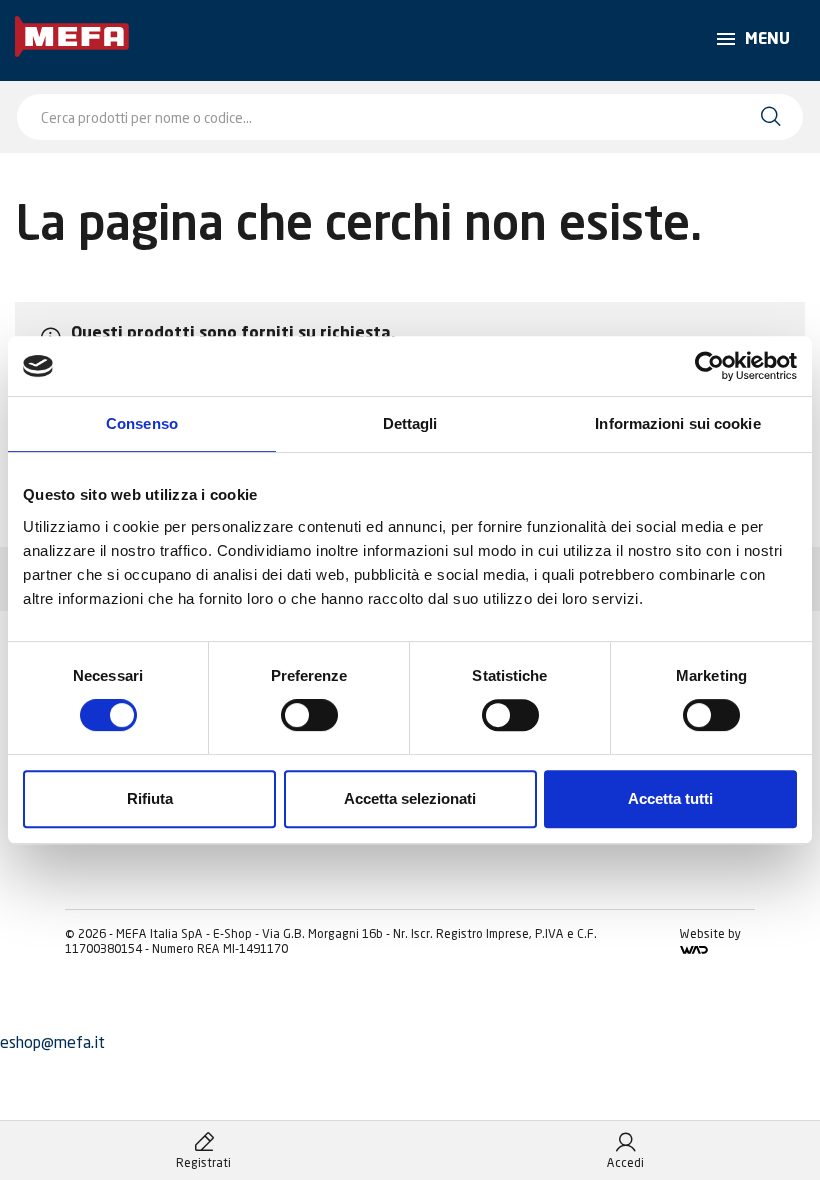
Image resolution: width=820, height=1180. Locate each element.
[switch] (309, 715)
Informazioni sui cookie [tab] (677, 423)
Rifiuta (150, 798)
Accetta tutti (670, 798)
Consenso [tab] (142, 423)
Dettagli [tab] (410, 423)
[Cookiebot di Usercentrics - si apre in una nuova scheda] (709, 366)
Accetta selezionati (410, 798)
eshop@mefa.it (52, 1042)
